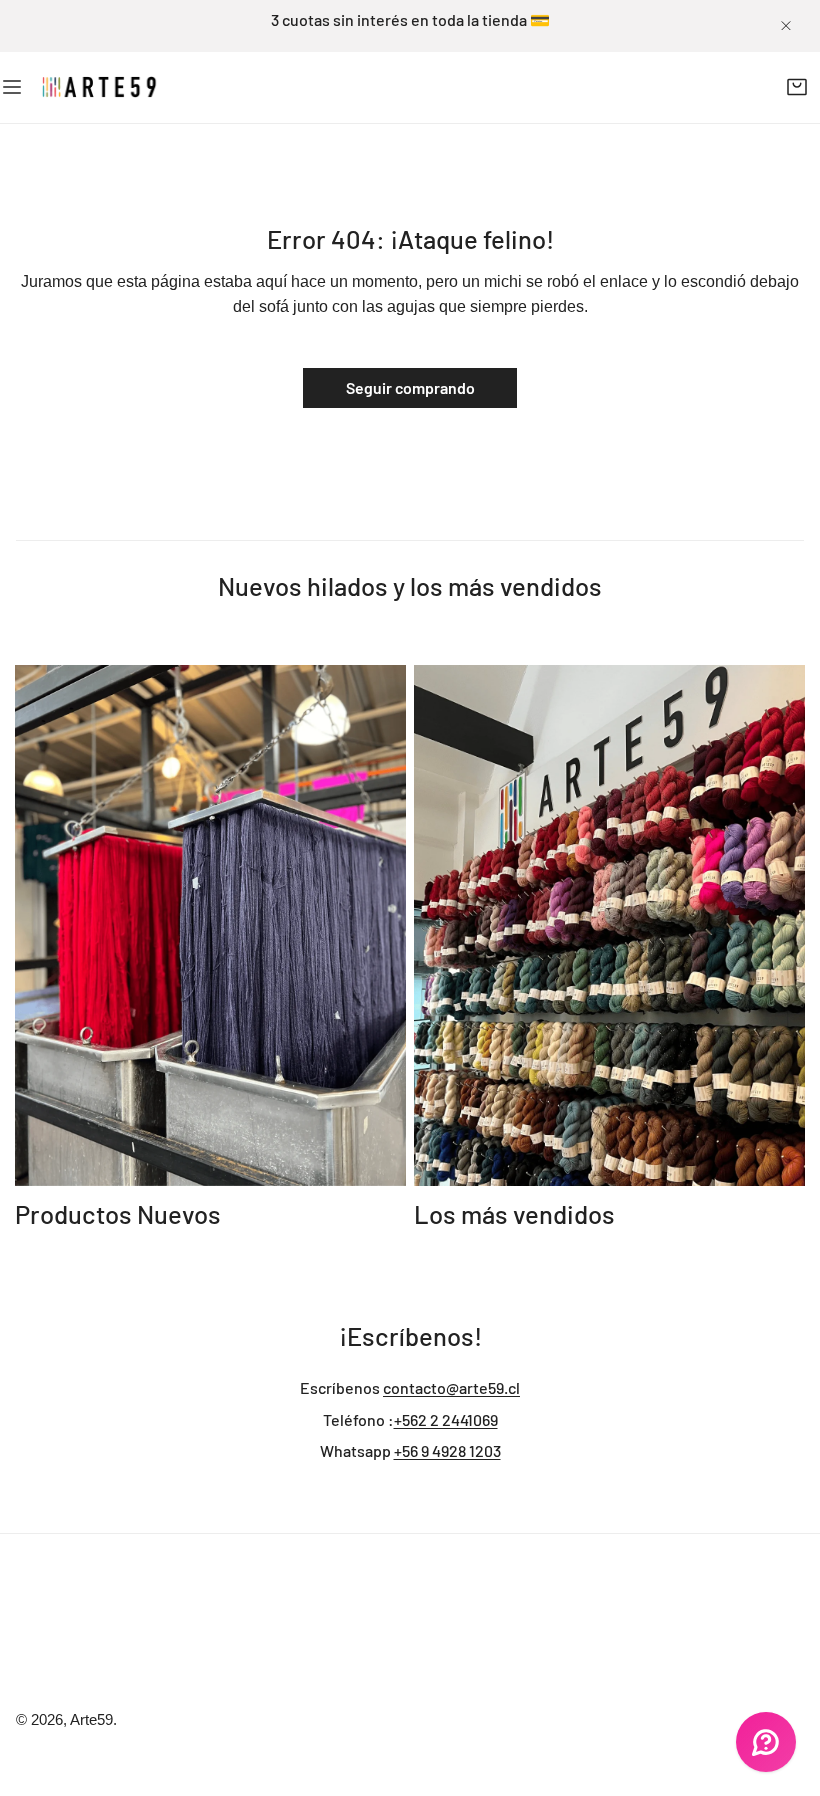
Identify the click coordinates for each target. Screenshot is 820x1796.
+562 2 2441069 (446, 1419)
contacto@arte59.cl (451, 1387)
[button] (796, 87)
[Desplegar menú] (12, 87)
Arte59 (91, 1720)
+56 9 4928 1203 (447, 1450)
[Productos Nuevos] (210, 925)
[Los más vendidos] (609, 925)
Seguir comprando (410, 387)
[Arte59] (100, 87)
